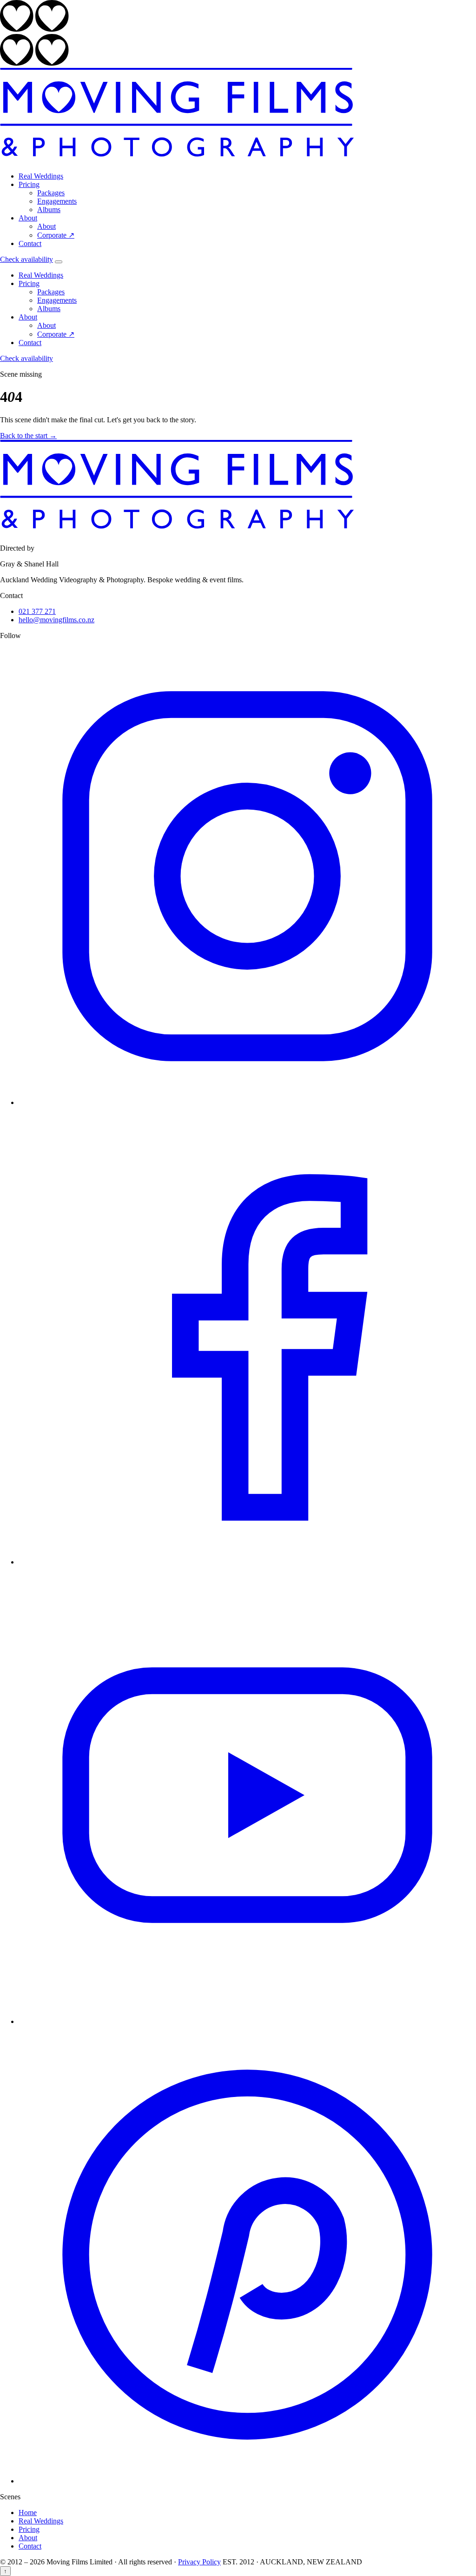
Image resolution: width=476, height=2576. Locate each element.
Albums (49, 210)
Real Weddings (41, 176)
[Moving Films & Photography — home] (177, 160)
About (28, 218)
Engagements (57, 201)
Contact (30, 243)
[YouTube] (247, 2021)
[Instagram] (247, 1102)
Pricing (29, 184)
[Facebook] (247, 1562)
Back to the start (28, 436)
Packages (51, 193)
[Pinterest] (247, 2481)
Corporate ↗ (56, 235)
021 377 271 (37, 611)
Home (28, 2513)
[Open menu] (59, 262)
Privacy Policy (199, 2562)
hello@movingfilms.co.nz (56, 620)
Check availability (26, 259)
